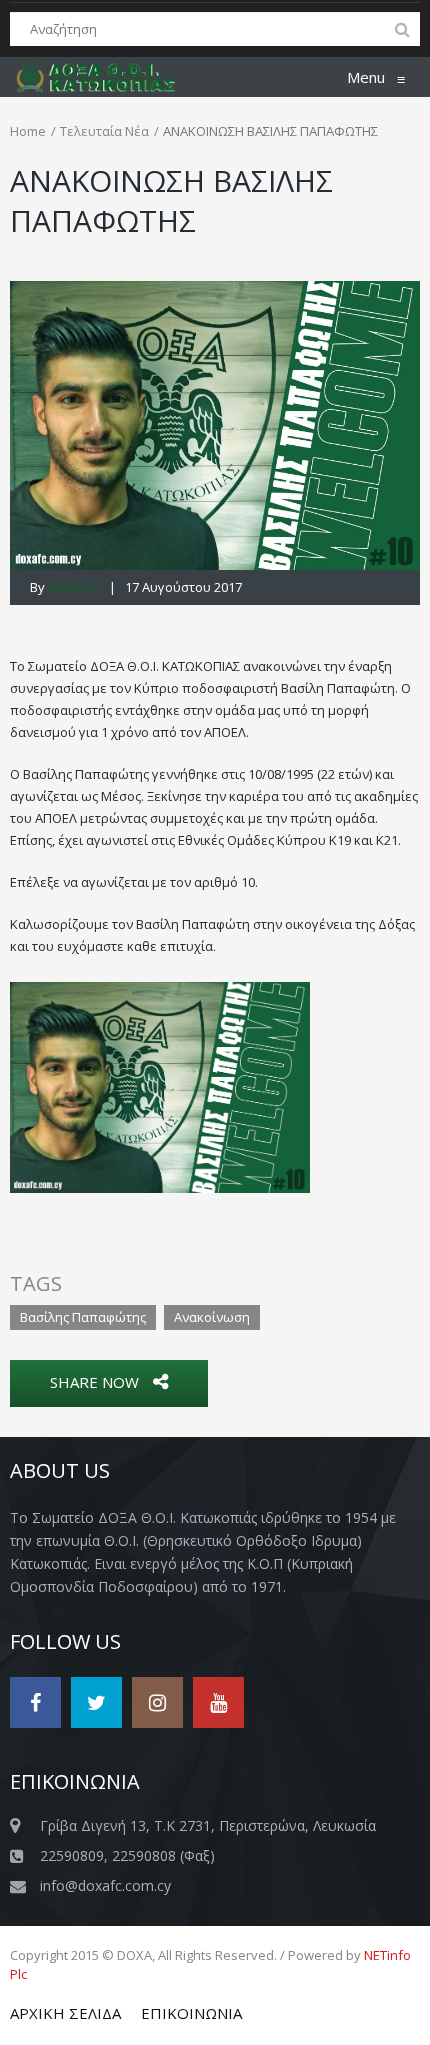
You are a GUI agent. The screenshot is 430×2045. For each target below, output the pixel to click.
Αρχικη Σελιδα (65, 2013)
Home (28, 131)
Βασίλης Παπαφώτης (83, 1317)
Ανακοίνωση (212, 1317)
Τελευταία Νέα (104, 131)
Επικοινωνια (191, 2013)
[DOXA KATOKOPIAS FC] (106, 77)
